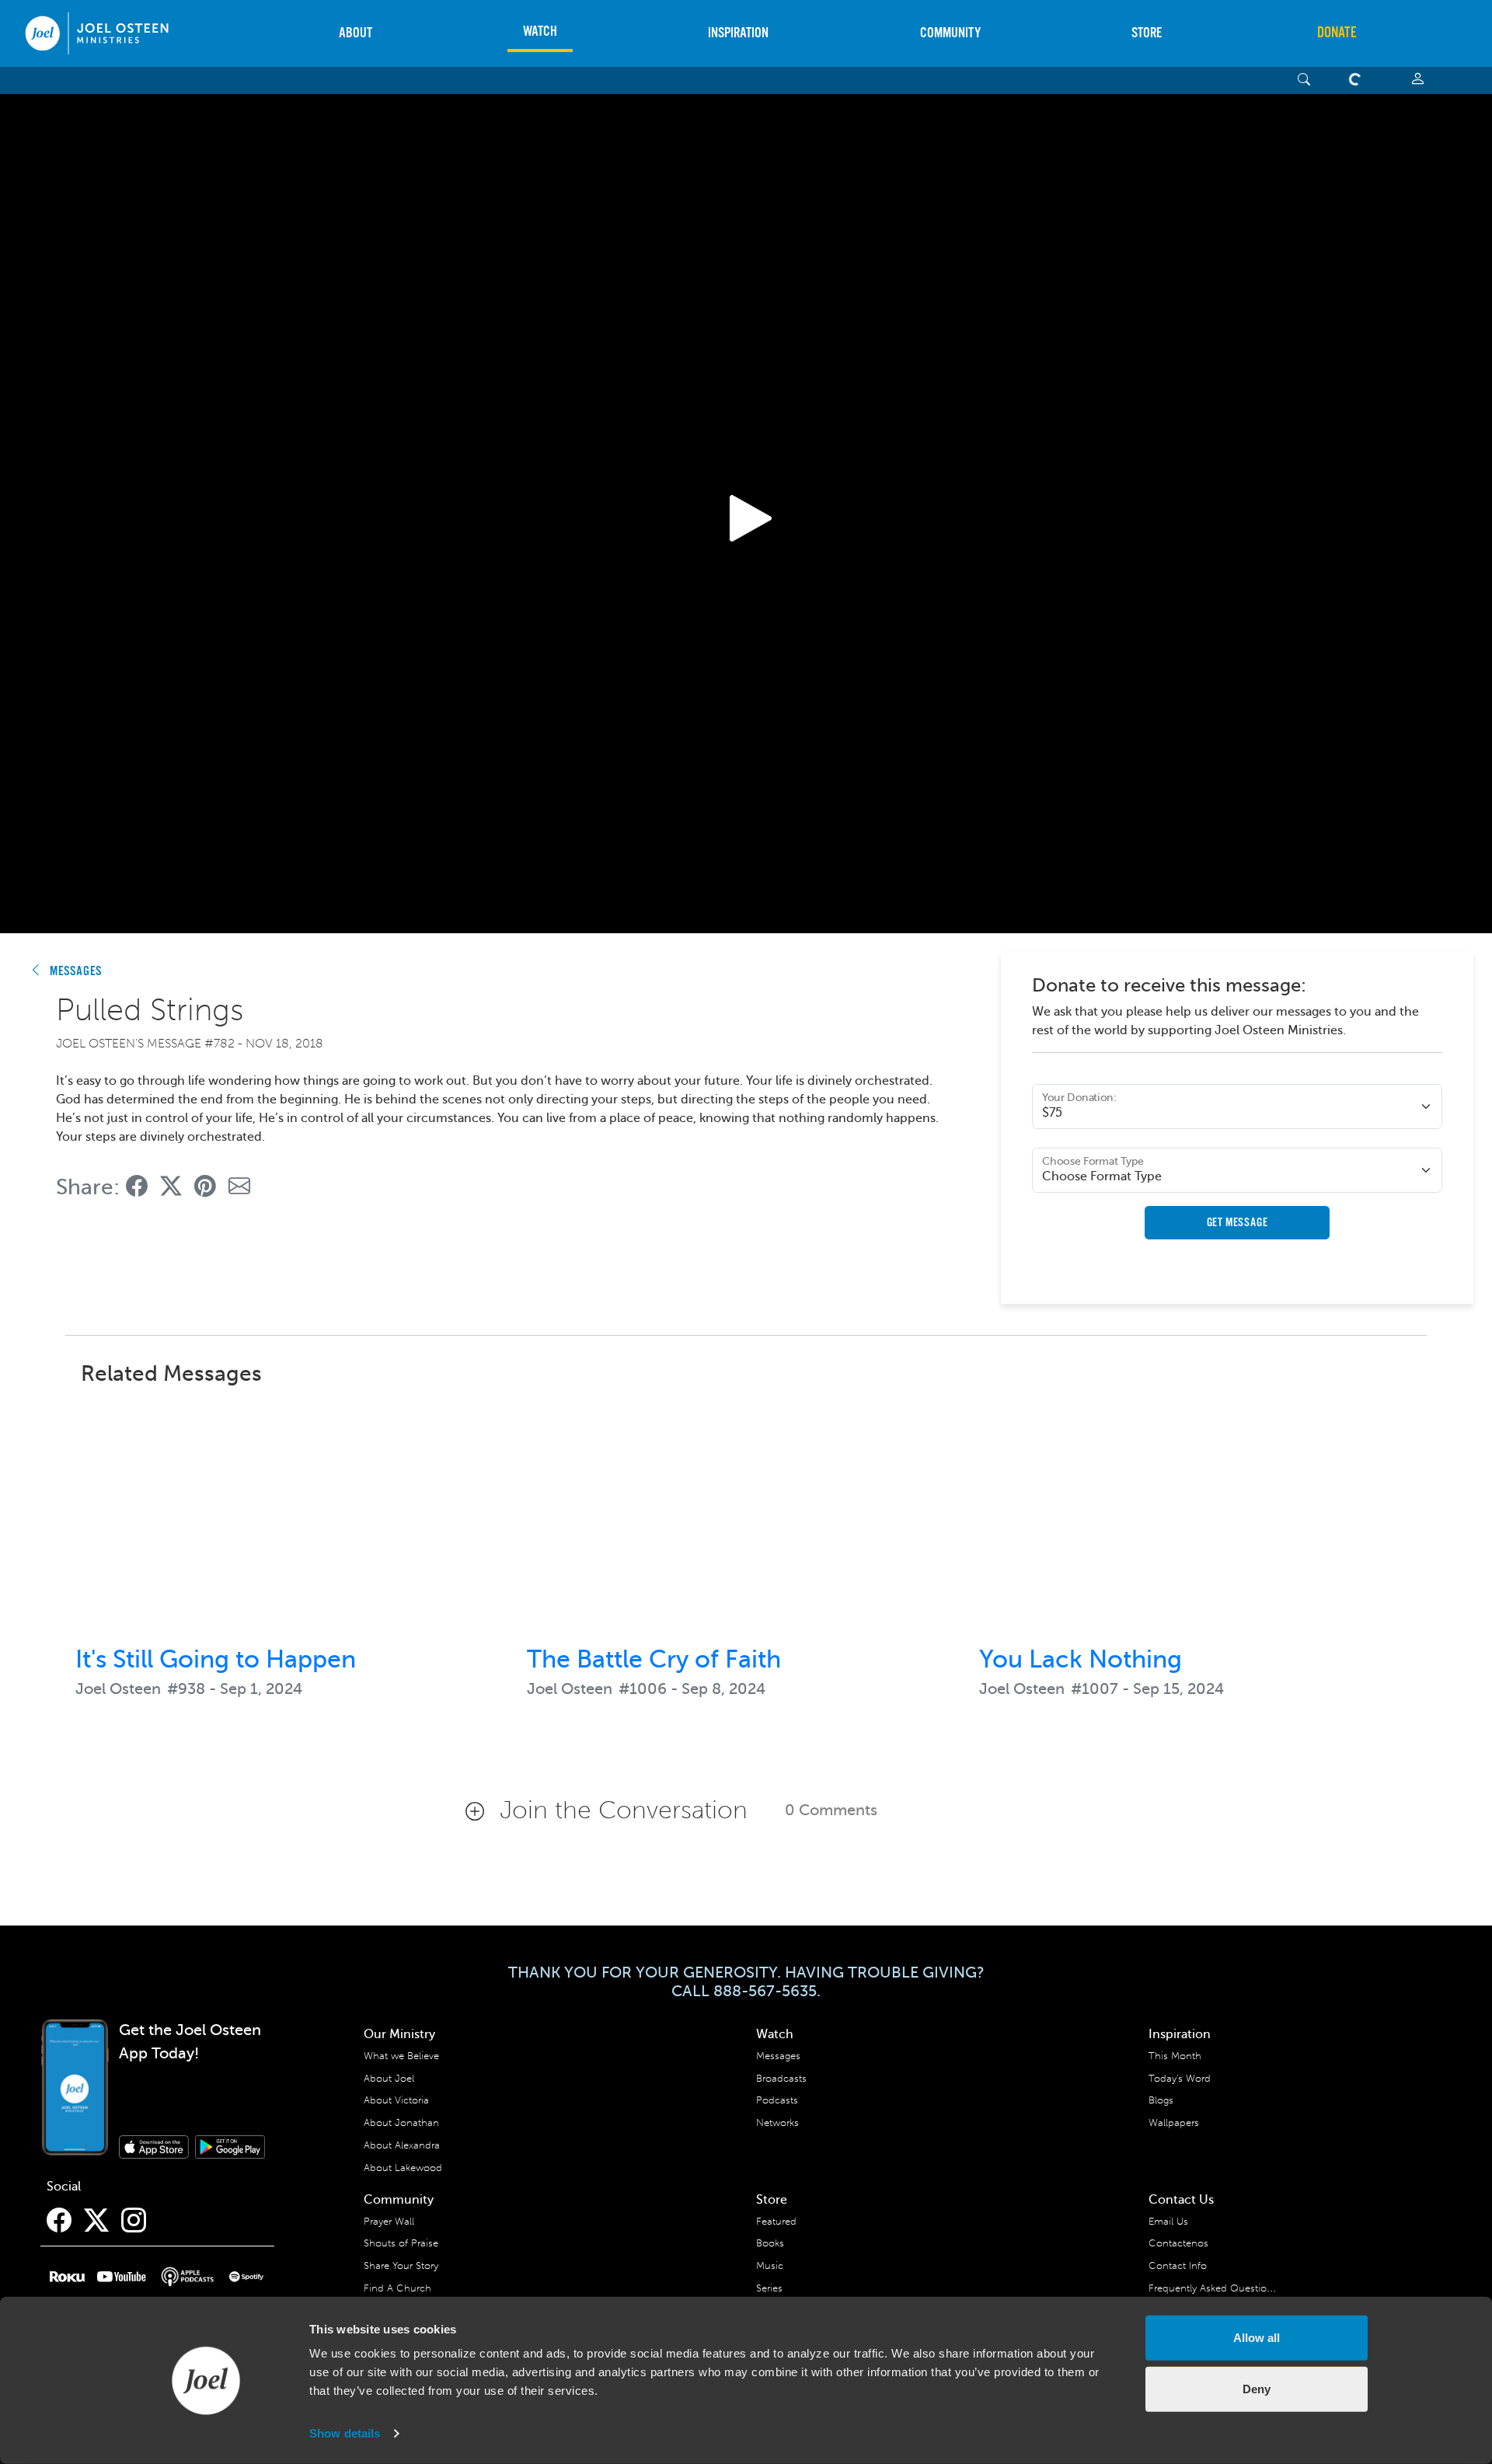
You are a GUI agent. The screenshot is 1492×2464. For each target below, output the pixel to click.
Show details (345, 2433)
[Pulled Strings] (137, 1187)
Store (1147, 33)
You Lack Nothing (1081, 1659)
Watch (540, 31)
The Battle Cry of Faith (654, 1659)
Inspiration (738, 33)
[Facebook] (59, 2221)
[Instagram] (134, 2221)
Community (950, 33)
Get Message (1238, 1223)
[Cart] (1358, 80)
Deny (1257, 2388)
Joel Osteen (118, 1689)
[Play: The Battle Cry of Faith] (746, 1517)
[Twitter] (96, 2221)
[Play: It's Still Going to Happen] (294, 1517)
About (356, 33)
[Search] (1304, 80)
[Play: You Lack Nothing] (1198, 1517)
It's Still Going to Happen (216, 1659)
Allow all (1257, 2338)
